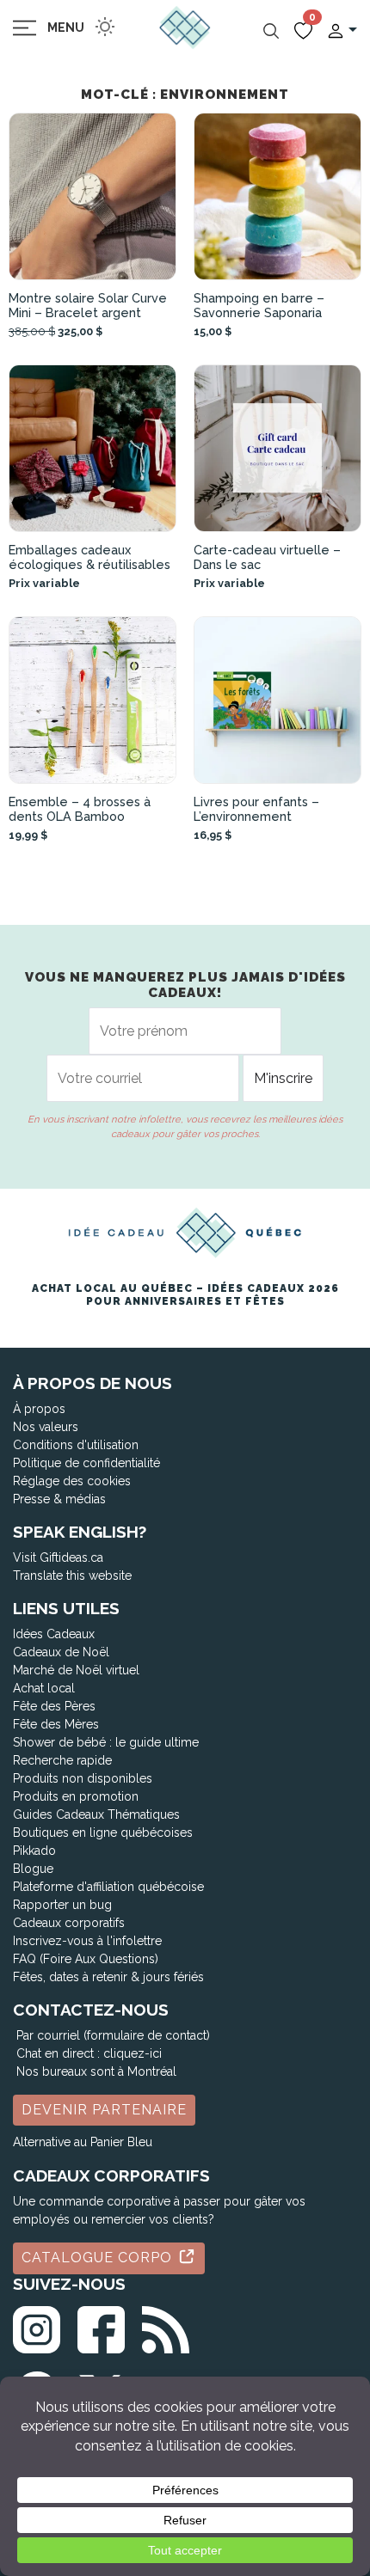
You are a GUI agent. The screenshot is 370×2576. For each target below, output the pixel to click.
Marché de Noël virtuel (76, 1670)
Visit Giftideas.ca (58, 1557)
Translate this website (72, 1576)
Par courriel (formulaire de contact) (113, 2035)
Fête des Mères (56, 1724)
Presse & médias (59, 1499)
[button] (342, 30)
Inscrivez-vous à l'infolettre (87, 1941)
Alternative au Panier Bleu (83, 2142)
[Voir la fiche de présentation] (92, 196)
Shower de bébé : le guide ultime (106, 1742)
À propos (39, 1409)
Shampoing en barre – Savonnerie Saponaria (259, 305)
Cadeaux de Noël (61, 1652)
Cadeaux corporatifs (69, 1923)
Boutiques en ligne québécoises (103, 1833)
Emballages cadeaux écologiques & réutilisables (89, 557)
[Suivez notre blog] (166, 2326)
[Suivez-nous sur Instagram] (37, 2326)
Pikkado (34, 1851)
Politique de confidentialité (86, 1463)
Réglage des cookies (72, 1481)
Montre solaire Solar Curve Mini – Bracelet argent (88, 305)
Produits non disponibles (83, 1778)
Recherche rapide (62, 1760)
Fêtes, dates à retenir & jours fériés (108, 1977)
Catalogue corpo (99, 2258)
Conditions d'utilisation (76, 1445)
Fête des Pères (54, 1706)
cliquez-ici (133, 2053)
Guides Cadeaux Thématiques (96, 1814)
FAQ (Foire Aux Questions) (86, 1959)
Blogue (33, 1869)
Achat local (44, 1688)
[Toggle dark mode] (105, 27)
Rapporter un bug (62, 1905)
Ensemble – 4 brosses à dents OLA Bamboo (80, 809)
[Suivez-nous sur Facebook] (101, 2326)
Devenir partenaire (104, 2110)
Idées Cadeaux (54, 1634)
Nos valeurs (46, 1427)
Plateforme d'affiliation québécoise (108, 1887)
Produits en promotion (76, 1796)
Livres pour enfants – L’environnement (256, 809)
